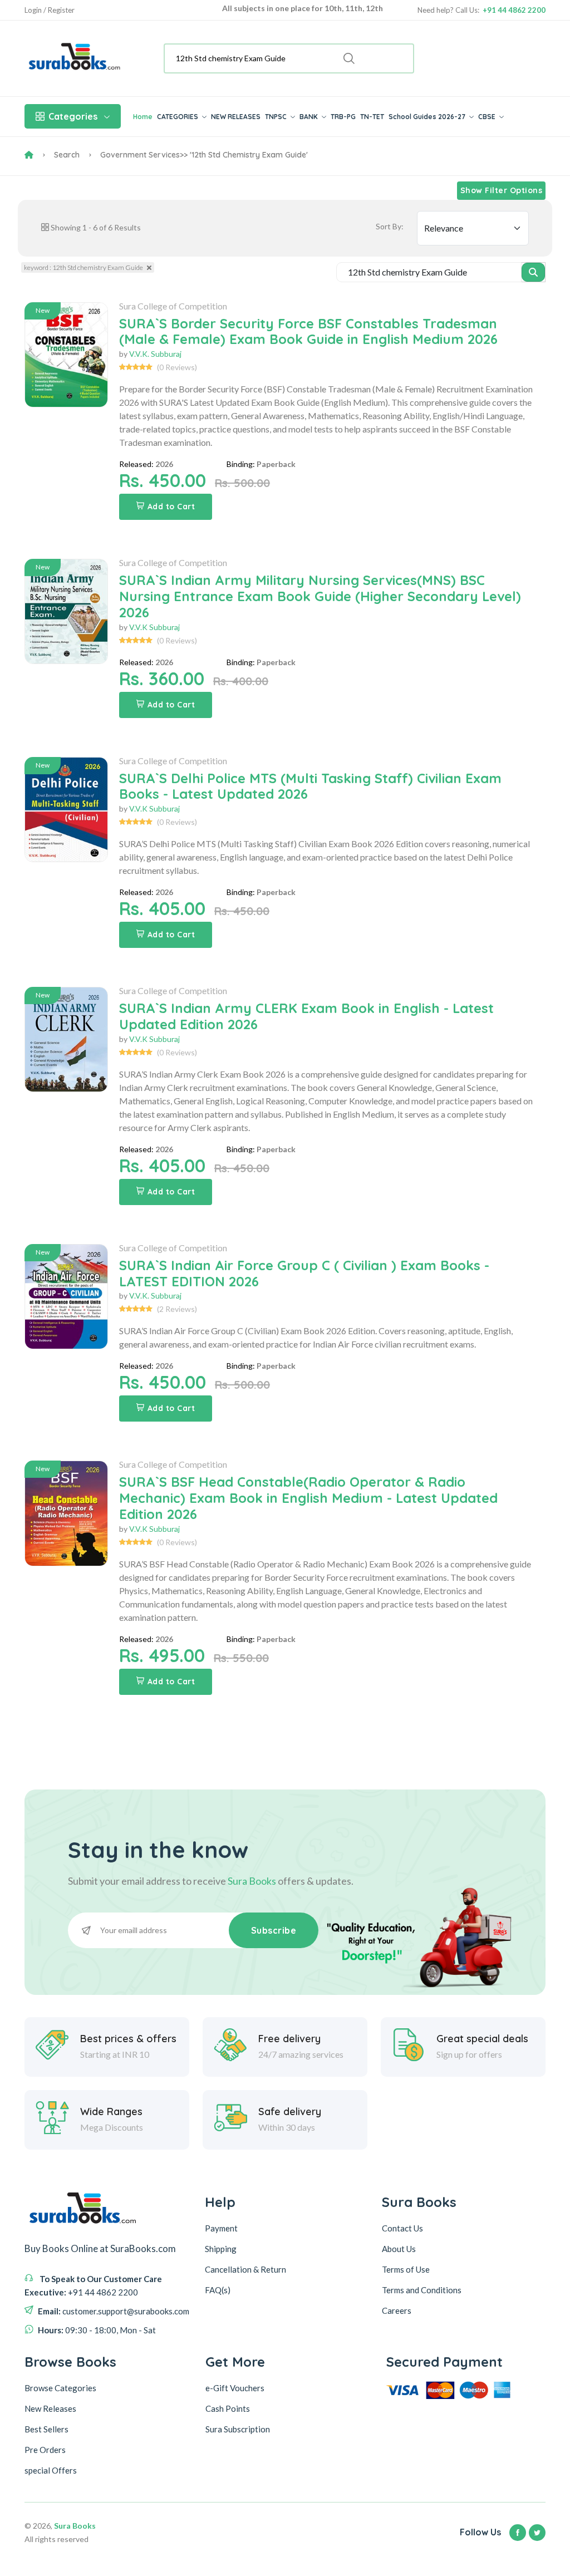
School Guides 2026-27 (428, 117)
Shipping (221, 2249)
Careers (397, 2310)
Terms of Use (406, 2269)
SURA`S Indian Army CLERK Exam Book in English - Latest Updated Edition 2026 (306, 1016)
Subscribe (274, 1930)
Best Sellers (46, 2429)
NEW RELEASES (236, 117)
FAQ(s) (218, 2290)
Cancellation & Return (245, 2269)
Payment (221, 2228)
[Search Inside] (534, 272)
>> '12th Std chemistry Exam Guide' (244, 155)
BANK (309, 117)
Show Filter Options (502, 190)
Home (143, 117)
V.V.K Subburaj (154, 627)
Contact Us (402, 2228)
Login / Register (50, 10)
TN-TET (372, 117)
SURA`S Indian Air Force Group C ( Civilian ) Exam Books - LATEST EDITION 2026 (304, 1273)
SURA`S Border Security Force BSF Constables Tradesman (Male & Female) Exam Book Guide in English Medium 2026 (308, 331)
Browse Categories (60, 2388)
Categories (73, 116)
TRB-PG (343, 117)
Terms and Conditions (422, 2290)
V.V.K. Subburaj (155, 354)
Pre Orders (45, 2450)
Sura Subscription (238, 2429)
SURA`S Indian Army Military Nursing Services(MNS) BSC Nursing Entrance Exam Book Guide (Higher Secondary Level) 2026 (320, 596)
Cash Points (228, 2408)
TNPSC (277, 117)
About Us (399, 2249)
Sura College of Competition (173, 306)
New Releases (50, 2408)
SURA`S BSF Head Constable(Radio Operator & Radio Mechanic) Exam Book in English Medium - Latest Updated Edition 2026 (308, 1498)
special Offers (51, 2470)
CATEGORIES (178, 117)
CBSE (488, 117)
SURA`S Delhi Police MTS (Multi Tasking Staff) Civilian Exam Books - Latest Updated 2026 (310, 786)
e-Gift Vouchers (235, 2388)
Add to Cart (171, 507)
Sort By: (390, 226)
